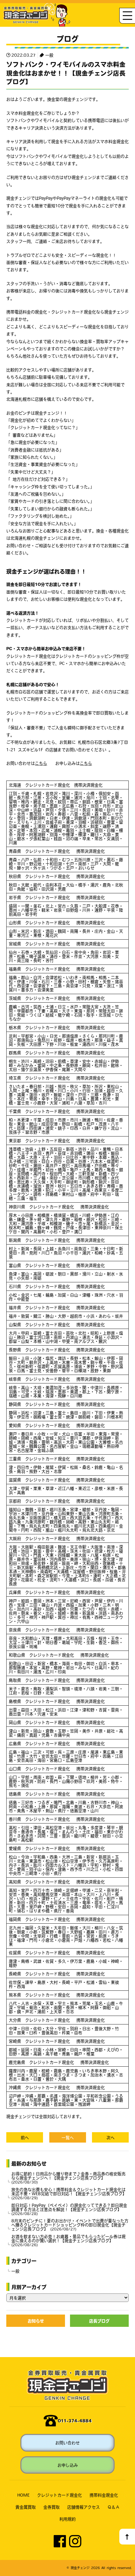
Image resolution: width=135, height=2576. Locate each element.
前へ (25, 2137)
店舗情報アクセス (84, 2507)
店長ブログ (99, 2321)
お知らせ (36, 2321)
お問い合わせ (67, 2443)
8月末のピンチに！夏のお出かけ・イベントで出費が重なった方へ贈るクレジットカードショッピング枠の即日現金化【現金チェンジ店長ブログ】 (70, 2225)
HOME (23, 2495)
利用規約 (67, 2519)
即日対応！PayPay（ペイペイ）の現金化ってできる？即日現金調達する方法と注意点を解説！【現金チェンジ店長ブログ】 (69, 2209)
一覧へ (68, 2137)
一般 (49, 55)
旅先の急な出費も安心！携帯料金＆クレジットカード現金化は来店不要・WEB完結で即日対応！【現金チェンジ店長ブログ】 (69, 2193)
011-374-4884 (75, 2421)
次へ (111, 2137)
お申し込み (68, 2465)
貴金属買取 (26, 2507)
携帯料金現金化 (104, 2495)
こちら (41, 763)
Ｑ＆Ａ (113, 2507)
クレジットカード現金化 (59, 2495)
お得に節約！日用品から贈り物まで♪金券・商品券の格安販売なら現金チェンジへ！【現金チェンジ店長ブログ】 (68, 2178)
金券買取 (51, 2507)
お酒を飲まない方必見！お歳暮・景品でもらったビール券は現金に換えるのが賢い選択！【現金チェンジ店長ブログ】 (68, 2240)
